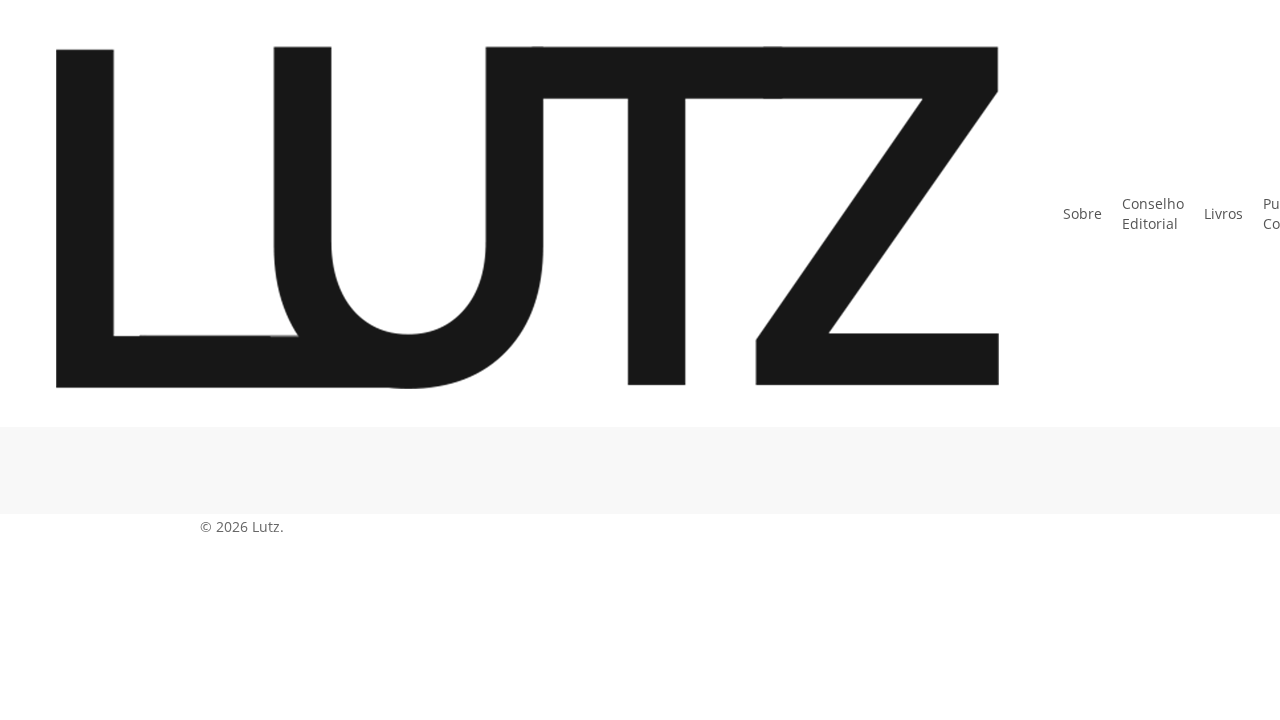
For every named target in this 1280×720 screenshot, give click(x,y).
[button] (640, 707)
